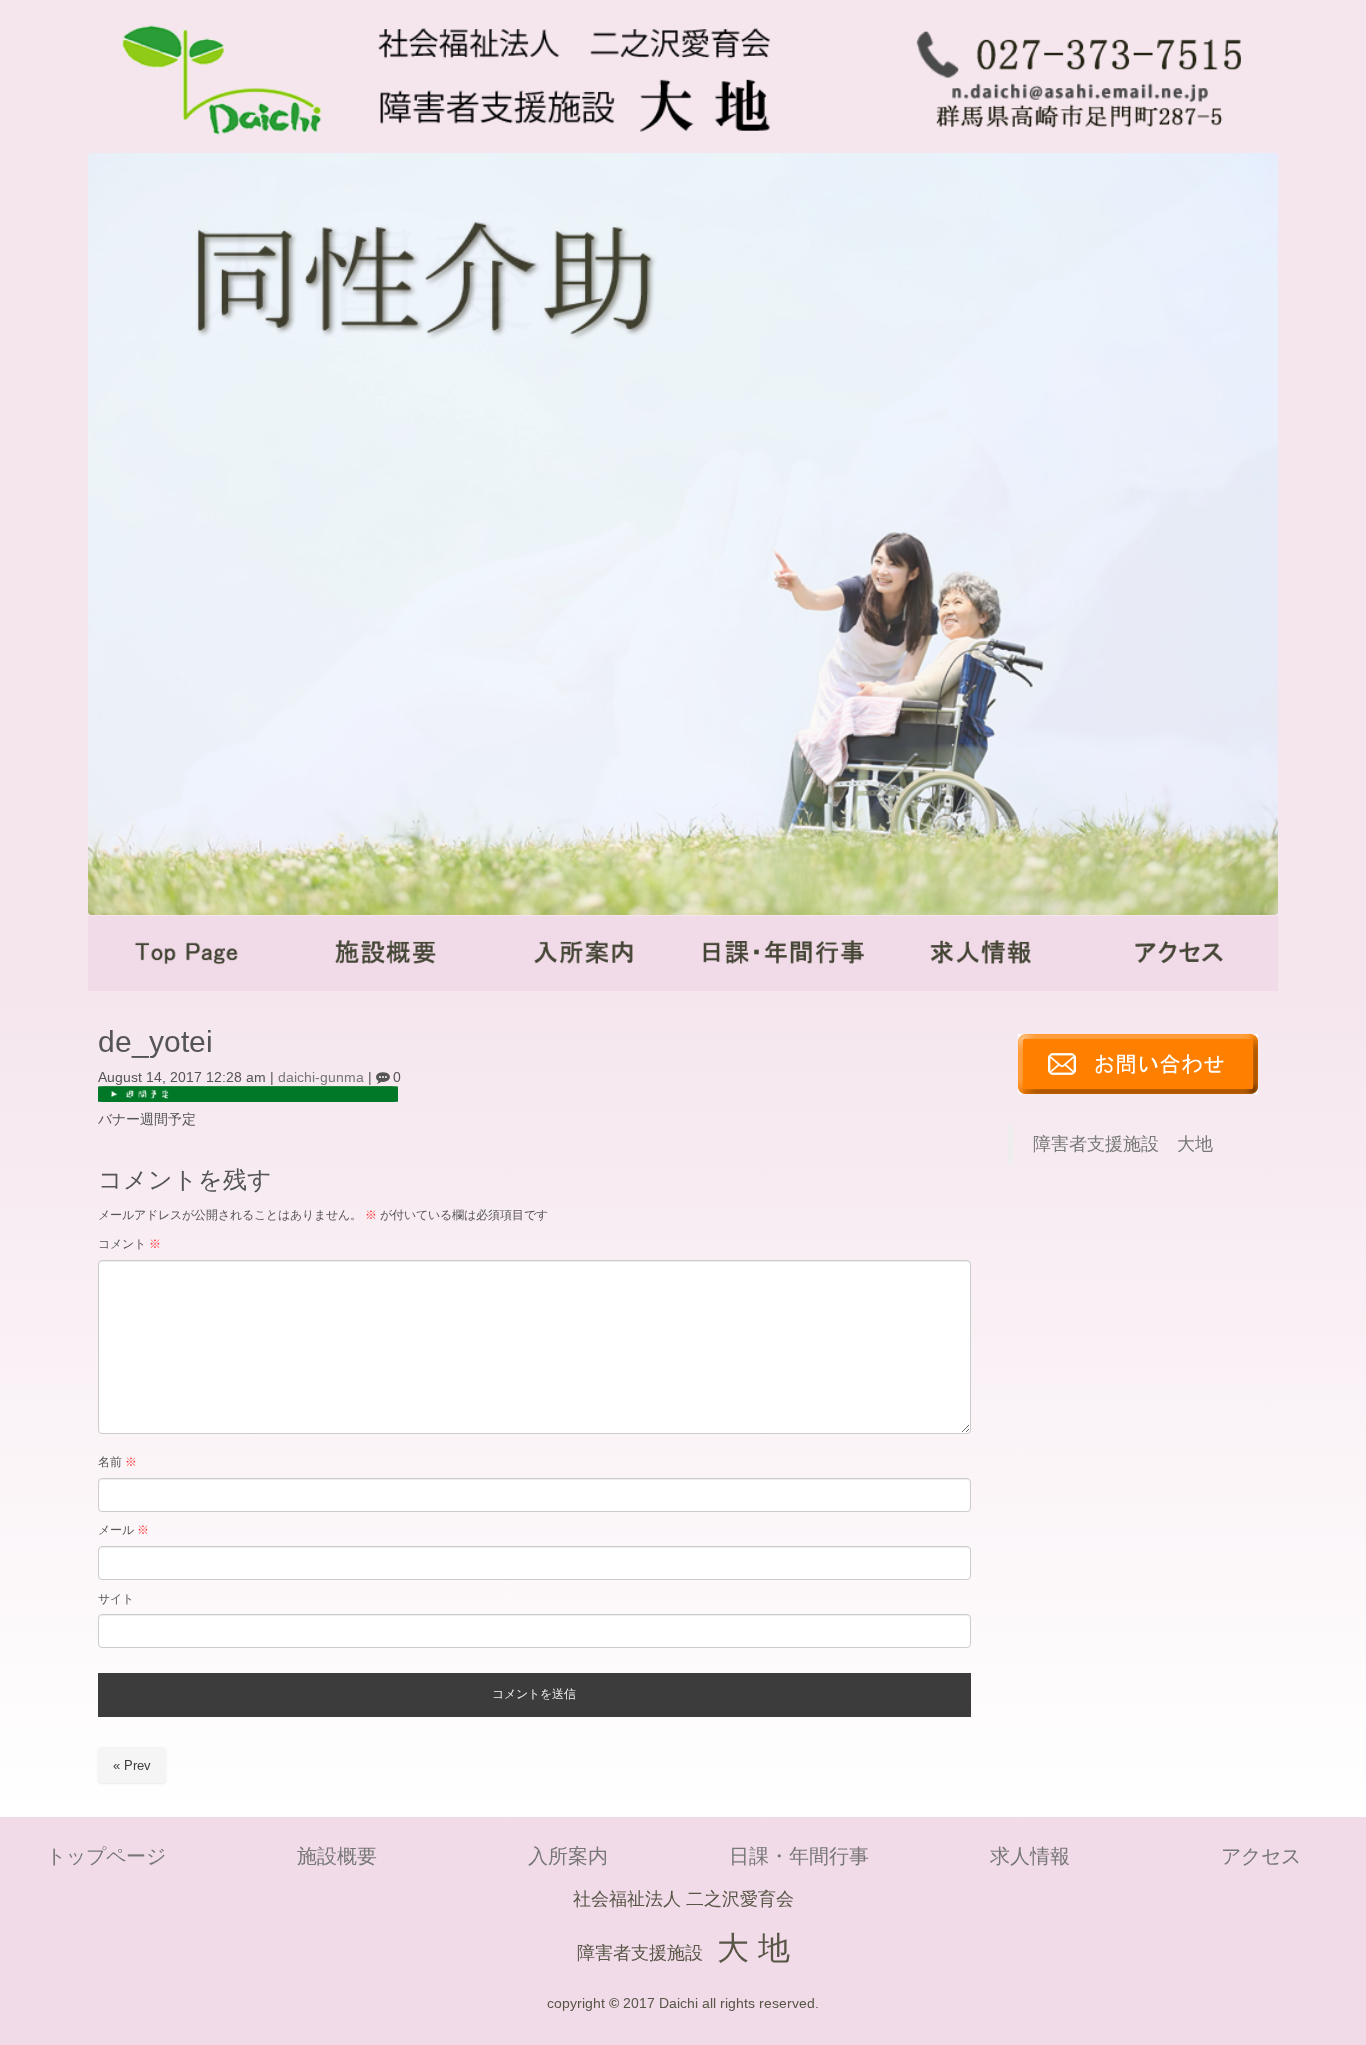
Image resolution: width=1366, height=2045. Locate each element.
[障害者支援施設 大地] (484, 145)
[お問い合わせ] (1138, 1089)
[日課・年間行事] (782, 986)
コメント (129, 1244)
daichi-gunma (321, 1077)
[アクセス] (1179, 986)
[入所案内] (584, 986)
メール (123, 1530)
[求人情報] (980, 986)
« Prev (132, 1765)
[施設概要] (385, 986)
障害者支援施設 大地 (1123, 1144)
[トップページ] (187, 986)
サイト (116, 1599)
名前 (117, 1462)
